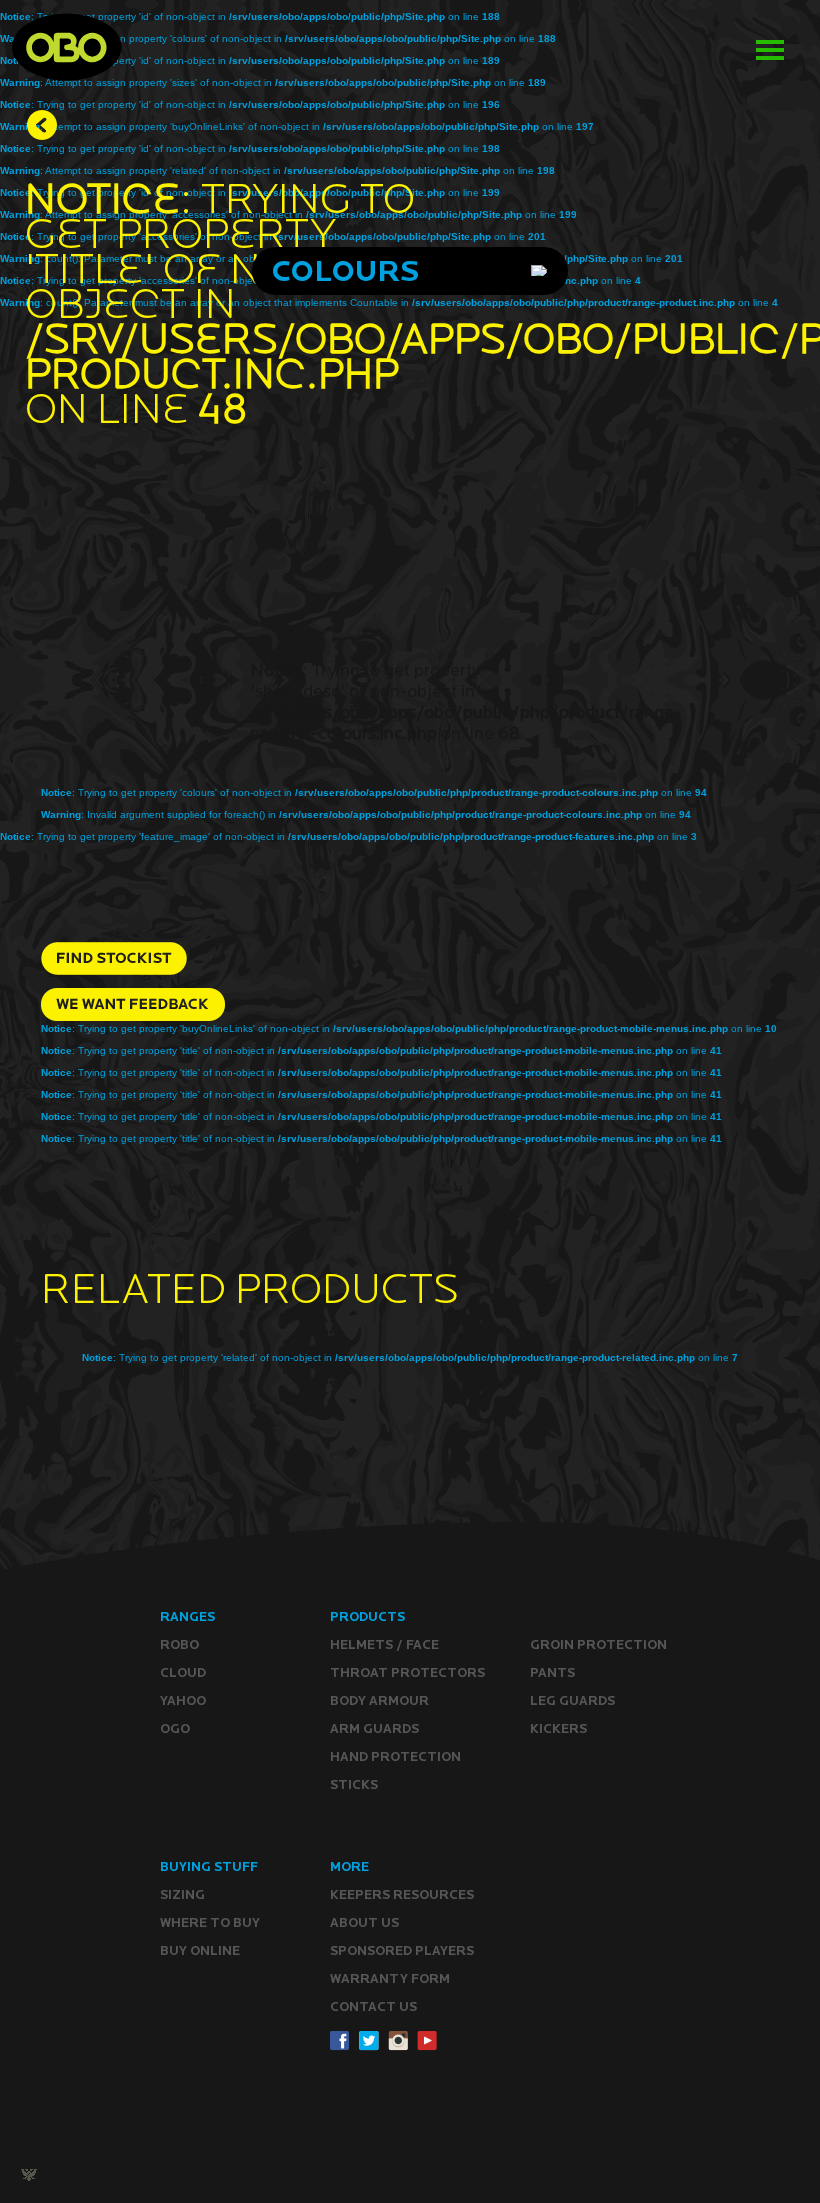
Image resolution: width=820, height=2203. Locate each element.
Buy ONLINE (200, 1950)
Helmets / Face (384, 1644)
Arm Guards (374, 1728)
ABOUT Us (364, 1922)
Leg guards (572, 1700)
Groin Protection (598, 1644)
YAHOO (183, 1700)
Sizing (182, 1894)
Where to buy (210, 1922)
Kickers (558, 1728)
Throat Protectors (407, 1672)
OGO (175, 1728)
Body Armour (379, 1700)
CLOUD (183, 1672)
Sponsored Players (402, 1950)
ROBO (179, 1644)
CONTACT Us (373, 2006)
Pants (552, 1672)
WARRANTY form (390, 1978)
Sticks (354, 1784)
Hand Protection (395, 1756)
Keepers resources (402, 1894)
